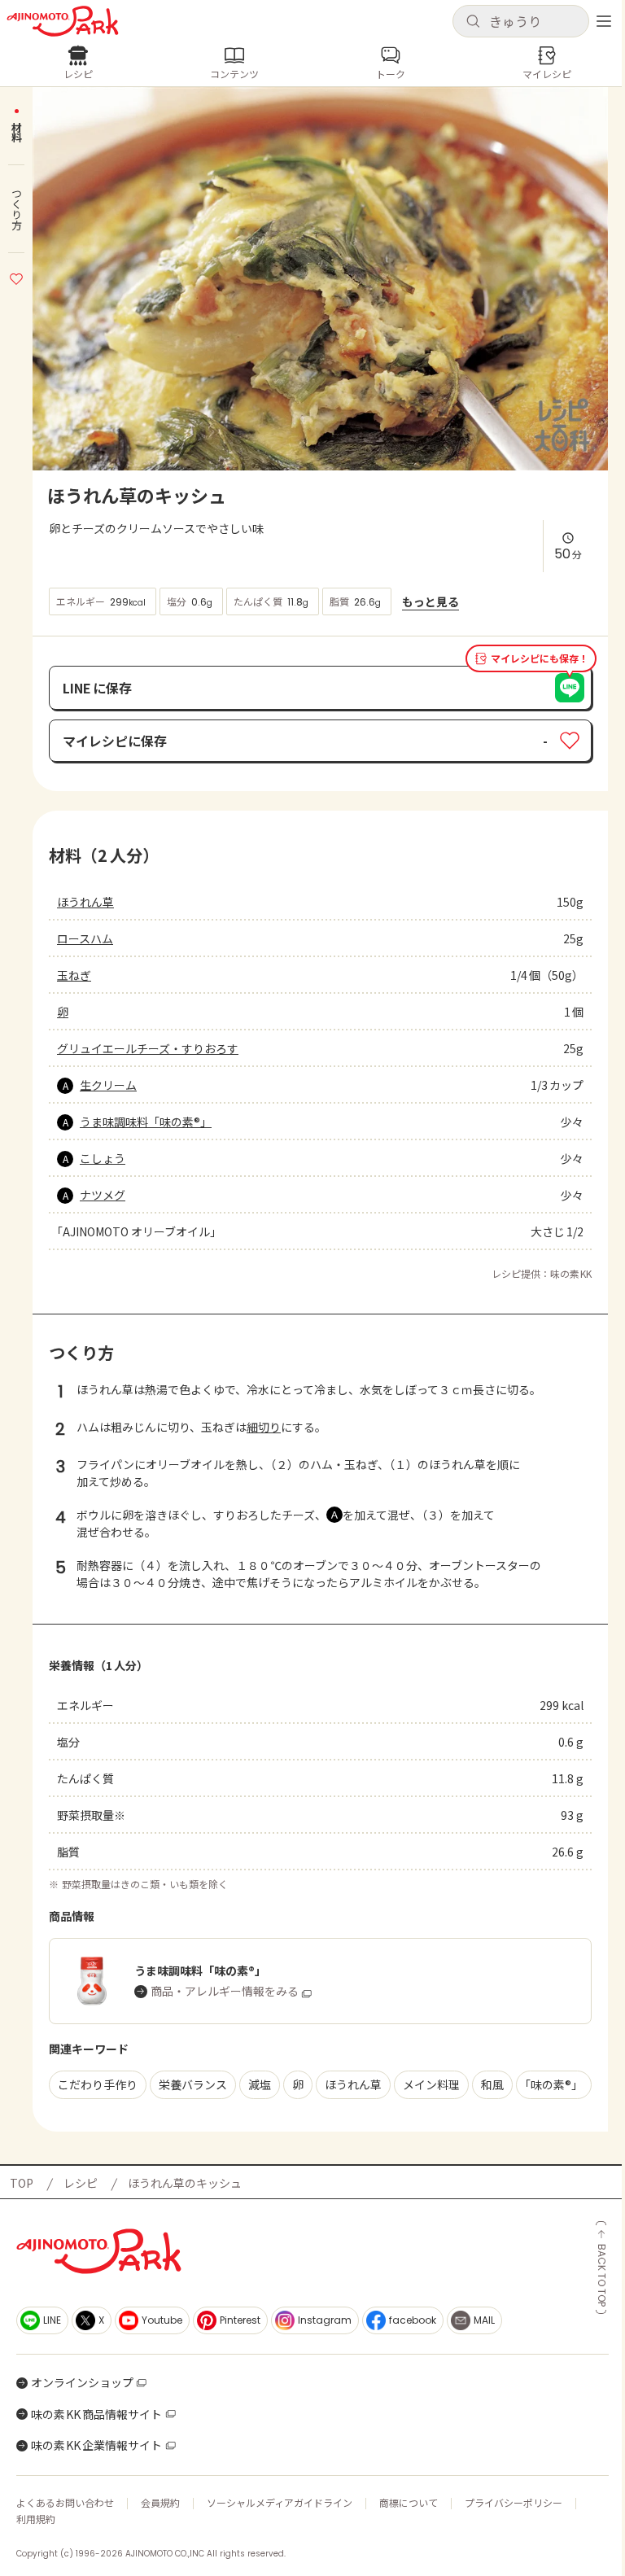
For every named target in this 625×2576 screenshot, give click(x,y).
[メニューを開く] (604, 21)
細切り (264, 1427)
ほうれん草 (85, 902)
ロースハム (85, 938)
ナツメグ (103, 1195)
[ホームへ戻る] (63, 21)
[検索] (473, 22)
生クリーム (108, 1085)
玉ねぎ (74, 975)
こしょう (103, 1158)
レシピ (81, 2183)
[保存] (16, 277)
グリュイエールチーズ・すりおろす (148, 1048)
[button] (521, 21)
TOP (22, 2183)
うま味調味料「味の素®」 (146, 1122)
